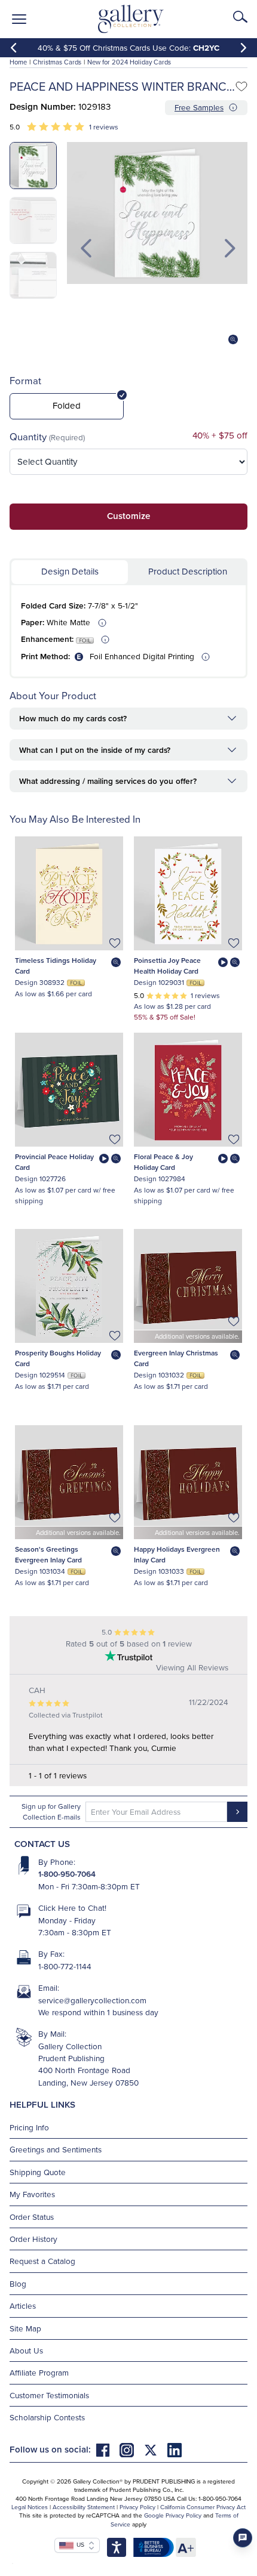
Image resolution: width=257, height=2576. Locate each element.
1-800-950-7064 (67, 1874)
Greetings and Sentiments (56, 2149)
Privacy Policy (137, 2507)
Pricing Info (29, 2127)
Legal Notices (30, 2507)
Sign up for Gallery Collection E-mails (51, 1811)
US (79, 2544)
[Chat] (243, 2538)
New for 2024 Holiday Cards (129, 62)
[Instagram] (131, 2449)
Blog (18, 2283)
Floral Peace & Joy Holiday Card (163, 1162)
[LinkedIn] (175, 2449)
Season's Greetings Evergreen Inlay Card (48, 1554)
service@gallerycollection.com (92, 2000)
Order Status (32, 2217)
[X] (155, 2449)
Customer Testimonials (49, 2395)
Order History (33, 2239)
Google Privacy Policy (173, 2515)
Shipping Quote (38, 2172)
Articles (23, 2305)
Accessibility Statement (84, 2507)
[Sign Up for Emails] (237, 1812)
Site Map (25, 2328)
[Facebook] (108, 2449)
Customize (128, 516)
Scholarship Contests (47, 2417)
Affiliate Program (39, 2372)
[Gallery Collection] (131, 19)
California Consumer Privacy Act (203, 2507)
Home (18, 62)
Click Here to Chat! (72, 1908)
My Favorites (32, 2194)
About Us (26, 2350)
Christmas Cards (57, 62)
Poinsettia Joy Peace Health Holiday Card (167, 966)
